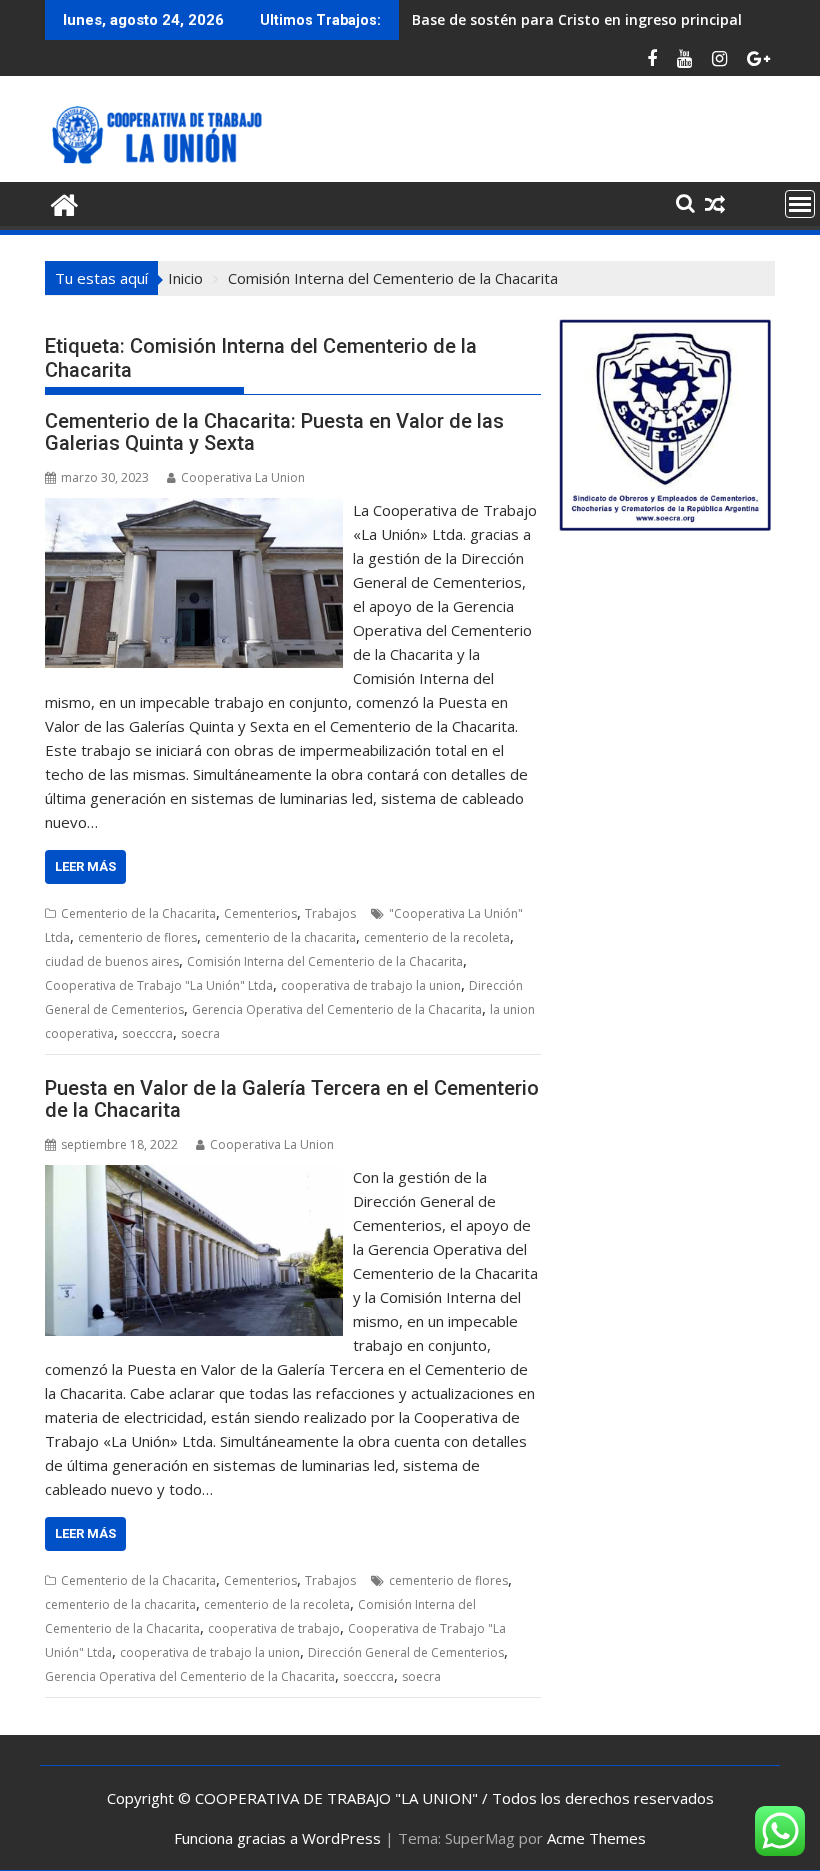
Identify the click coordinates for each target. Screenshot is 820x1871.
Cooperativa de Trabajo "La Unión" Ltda (159, 985)
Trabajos (330, 913)
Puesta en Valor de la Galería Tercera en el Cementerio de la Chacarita (292, 1099)
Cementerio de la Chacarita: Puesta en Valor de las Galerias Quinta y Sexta (274, 432)
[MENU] (800, 204)
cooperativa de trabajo (274, 1628)
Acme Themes (596, 1838)
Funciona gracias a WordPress (277, 1838)
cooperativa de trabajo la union (371, 985)
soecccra (147, 1033)
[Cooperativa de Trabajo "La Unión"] (64, 202)
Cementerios (260, 913)
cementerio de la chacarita (280, 937)
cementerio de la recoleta (437, 937)
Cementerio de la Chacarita (138, 913)
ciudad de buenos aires (112, 961)
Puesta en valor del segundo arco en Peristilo (569, 19)
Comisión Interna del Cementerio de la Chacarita (325, 961)
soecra (200, 1033)
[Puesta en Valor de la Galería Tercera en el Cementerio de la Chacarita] (194, 1177)
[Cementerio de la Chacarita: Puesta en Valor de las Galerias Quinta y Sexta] (194, 510)
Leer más (85, 866)
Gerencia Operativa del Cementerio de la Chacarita (337, 1009)
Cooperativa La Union (243, 477)
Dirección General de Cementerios (406, 1652)
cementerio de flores (137, 937)
